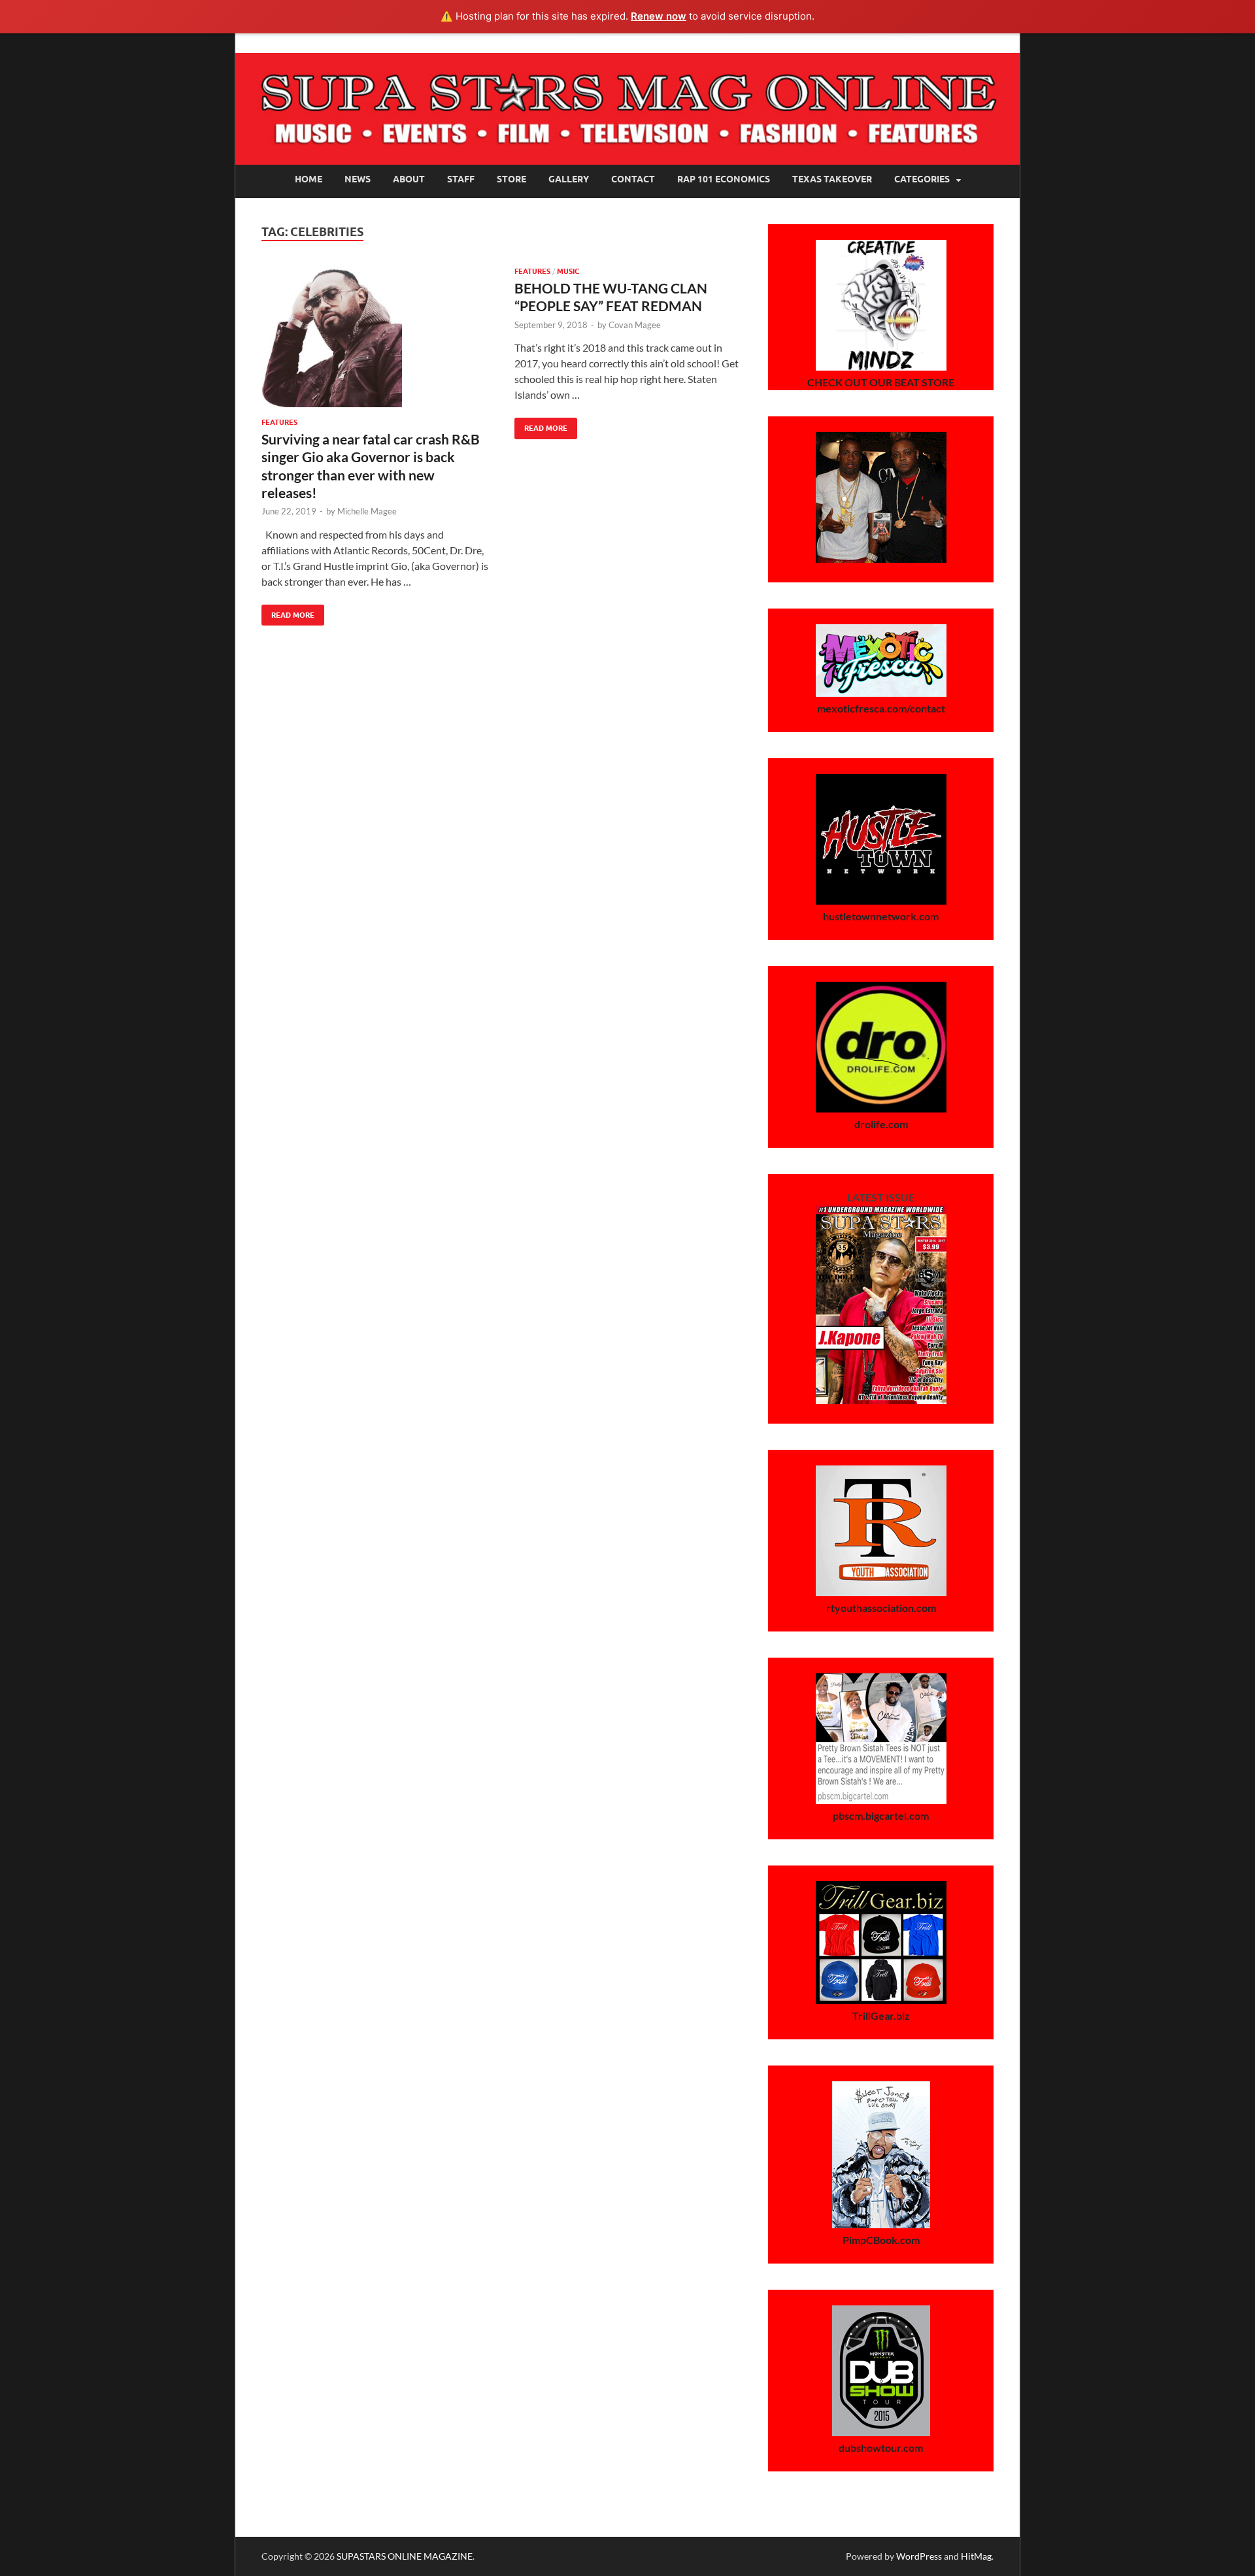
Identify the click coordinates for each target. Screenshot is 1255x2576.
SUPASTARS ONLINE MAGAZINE (405, 2556)
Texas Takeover (832, 179)
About (409, 179)
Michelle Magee (367, 511)
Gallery (569, 179)
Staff (461, 179)
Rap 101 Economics (724, 179)
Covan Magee (635, 325)
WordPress (919, 2556)
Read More (288, 612)
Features (279, 422)
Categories (922, 179)
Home (309, 179)
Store (511, 179)
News (358, 179)
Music (568, 271)
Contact (633, 179)
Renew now (659, 16)
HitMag (976, 2556)
